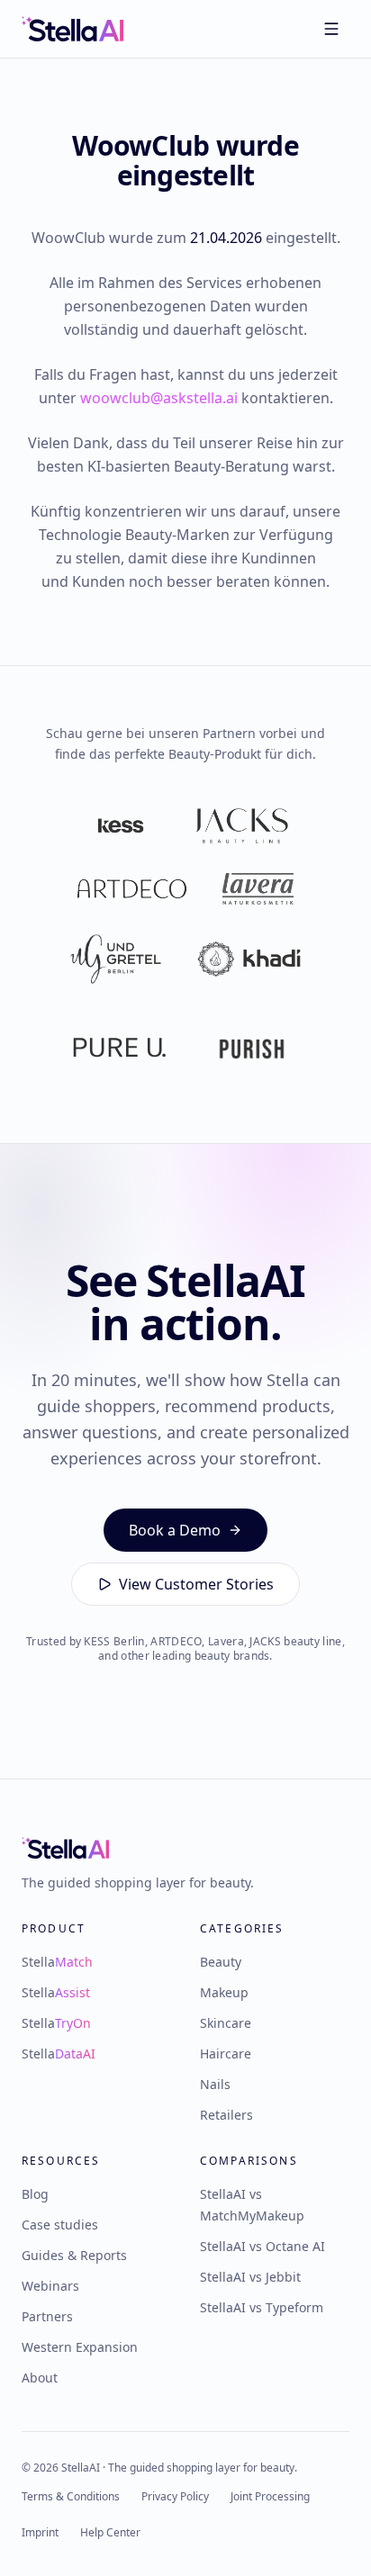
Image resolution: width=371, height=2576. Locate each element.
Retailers (226, 2115)
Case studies (60, 2225)
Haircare (226, 2054)
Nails (215, 2084)
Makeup (224, 1992)
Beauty (221, 1962)
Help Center (110, 2533)
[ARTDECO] (132, 889)
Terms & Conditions (71, 2497)
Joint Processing (270, 2497)
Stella (57, 1962)
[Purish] (252, 1049)
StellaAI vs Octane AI (262, 2246)
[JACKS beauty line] (241, 826)
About (40, 2378)
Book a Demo (175, 1530)
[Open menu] (331, 29)
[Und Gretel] (116, 959)
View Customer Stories (196, 1584)
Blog (35, 2194)
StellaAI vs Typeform (262, 2307)
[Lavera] (258, 889)
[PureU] (119, 1049)
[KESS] (121, 826)
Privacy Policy (175, 2497)
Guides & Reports (74, 2255)
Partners (47, 2316)
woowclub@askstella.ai (159, 398)
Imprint (40, 2533)
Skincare (226, 2023)
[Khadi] (249, 959)
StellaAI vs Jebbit (250, 2277)
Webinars (50, 2286)
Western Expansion (80, 2347)
